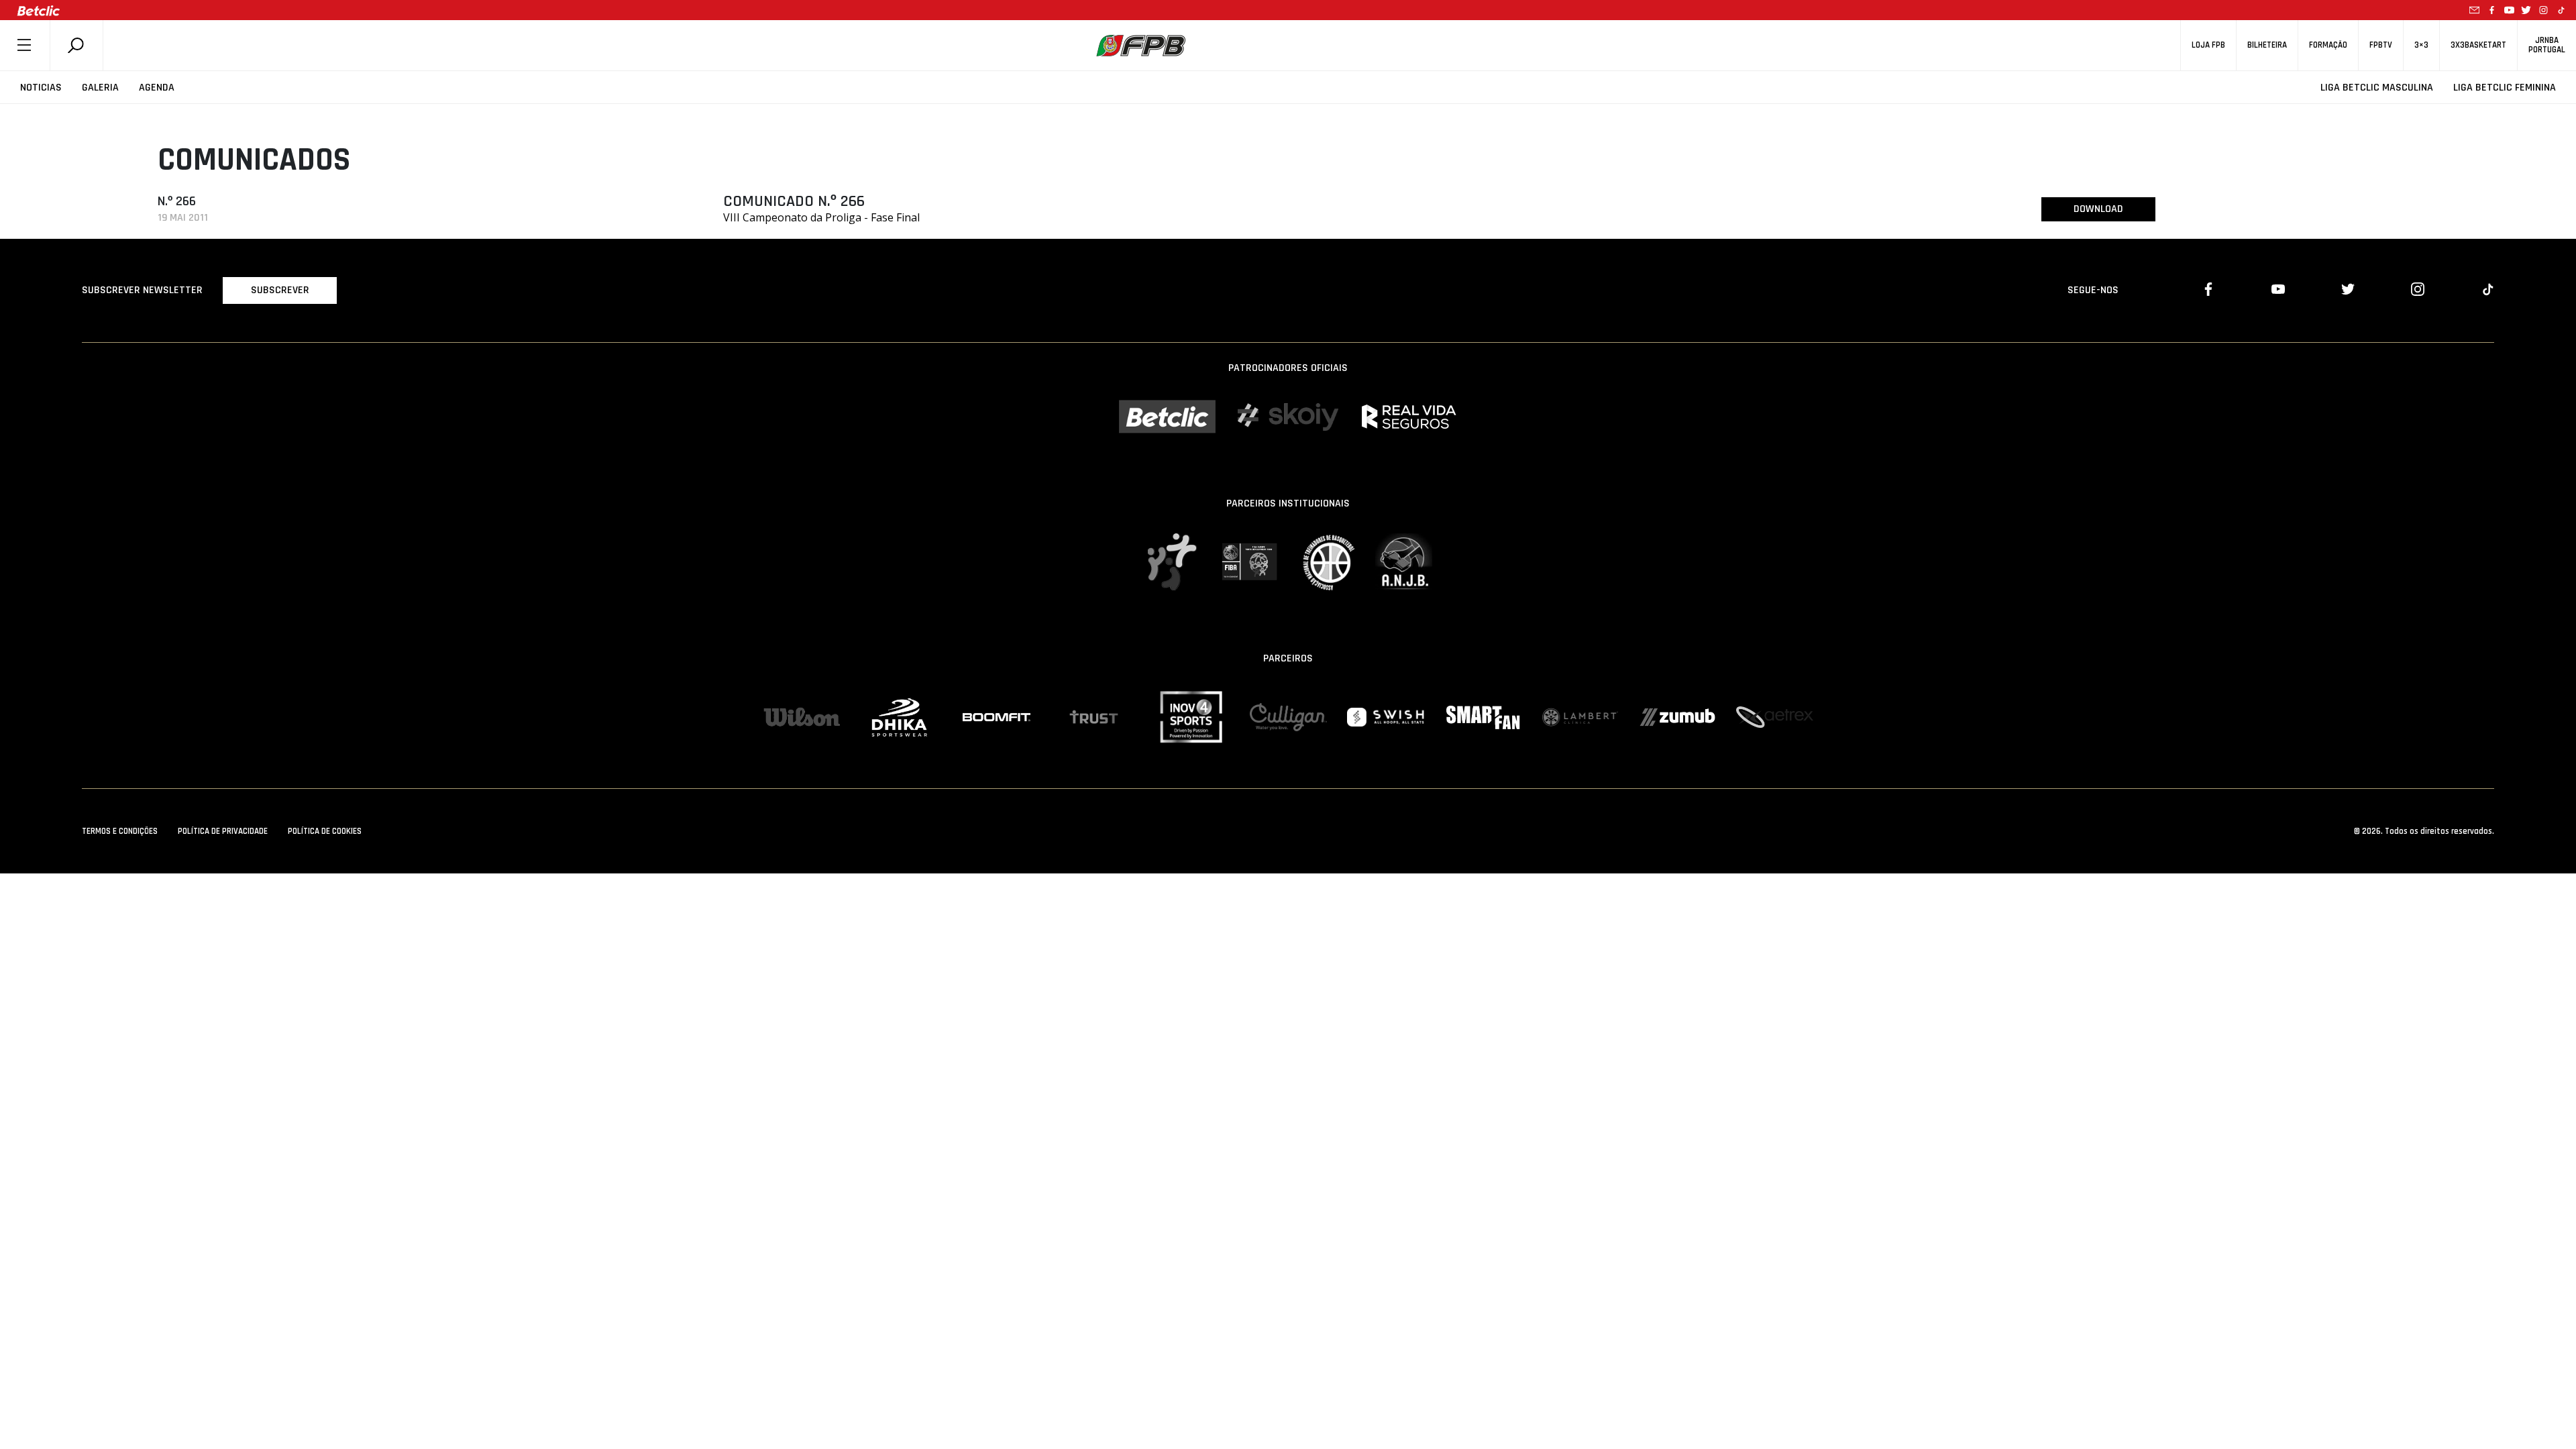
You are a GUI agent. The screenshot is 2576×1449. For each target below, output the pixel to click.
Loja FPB (2208, 45)
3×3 (2421, 45)
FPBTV (2381, 45)
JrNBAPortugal (2547, 45)
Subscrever (280, 290)
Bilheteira (2267, 45)
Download (2098, 209)
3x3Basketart (2478, 45)
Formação (2328, 45)
